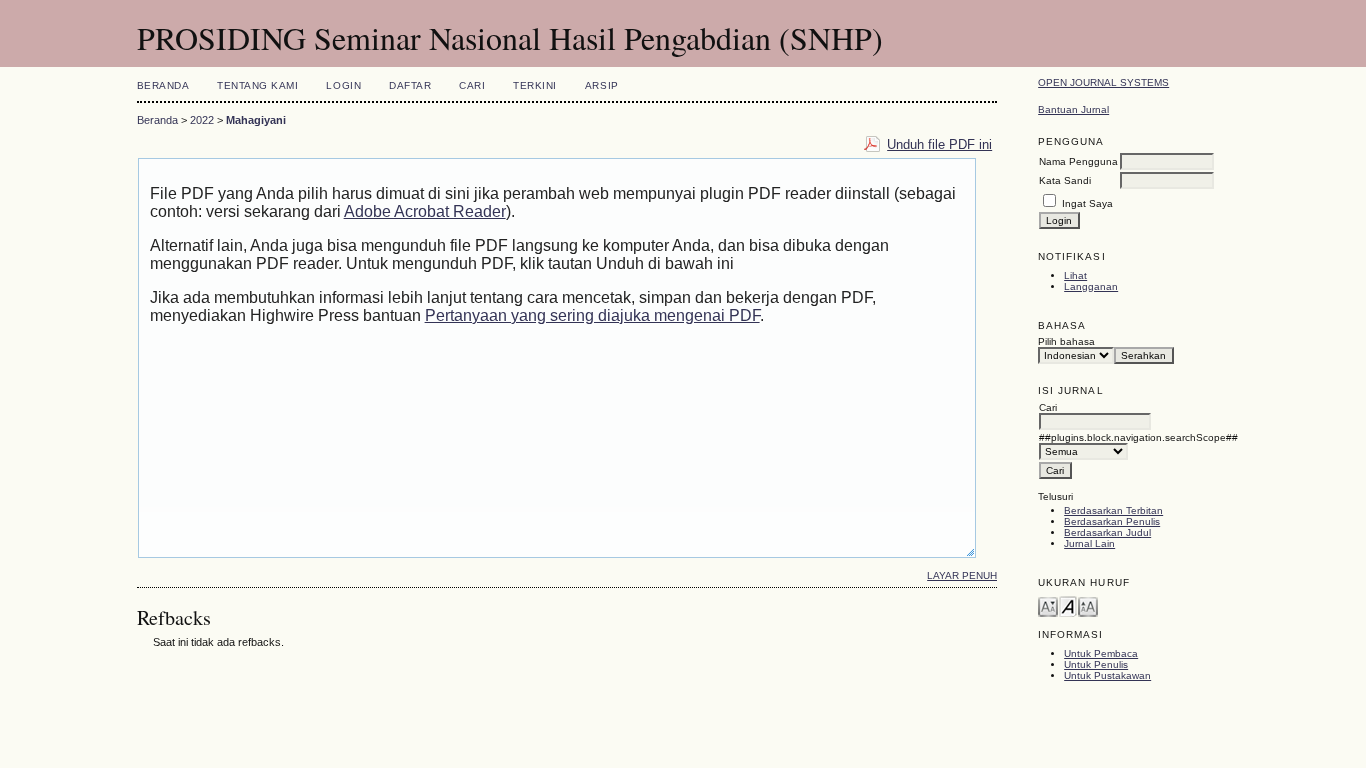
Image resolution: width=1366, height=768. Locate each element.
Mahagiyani (256, 120)
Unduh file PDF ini (939, 144)
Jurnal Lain (1089, 543)
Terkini (535, 85)
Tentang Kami (257, 85)
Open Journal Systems (1103, 82)
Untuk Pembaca (1101, 653)
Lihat (1075, 275)
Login (343, 85)
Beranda (163, 85)
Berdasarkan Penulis (1112, 521)
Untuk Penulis (1096, 664)
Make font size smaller (1048, 605)
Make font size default (1068, 605)
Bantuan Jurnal (1073, 109)
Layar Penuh (962, 575)
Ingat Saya (1087, 203)
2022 (202, 120)
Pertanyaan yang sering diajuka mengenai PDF (592, 315)
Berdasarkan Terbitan (1113, 510)
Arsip (602, 85)
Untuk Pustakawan (1107, 675)
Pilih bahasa (1066, 341)
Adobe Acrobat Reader (425, 211)
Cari (472, 85)
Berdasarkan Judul (1107, 532)
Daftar (410, 85)
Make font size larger (1088, 605)
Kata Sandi (1065, 180)
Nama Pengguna (1078, 161)
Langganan (1091, 286)
